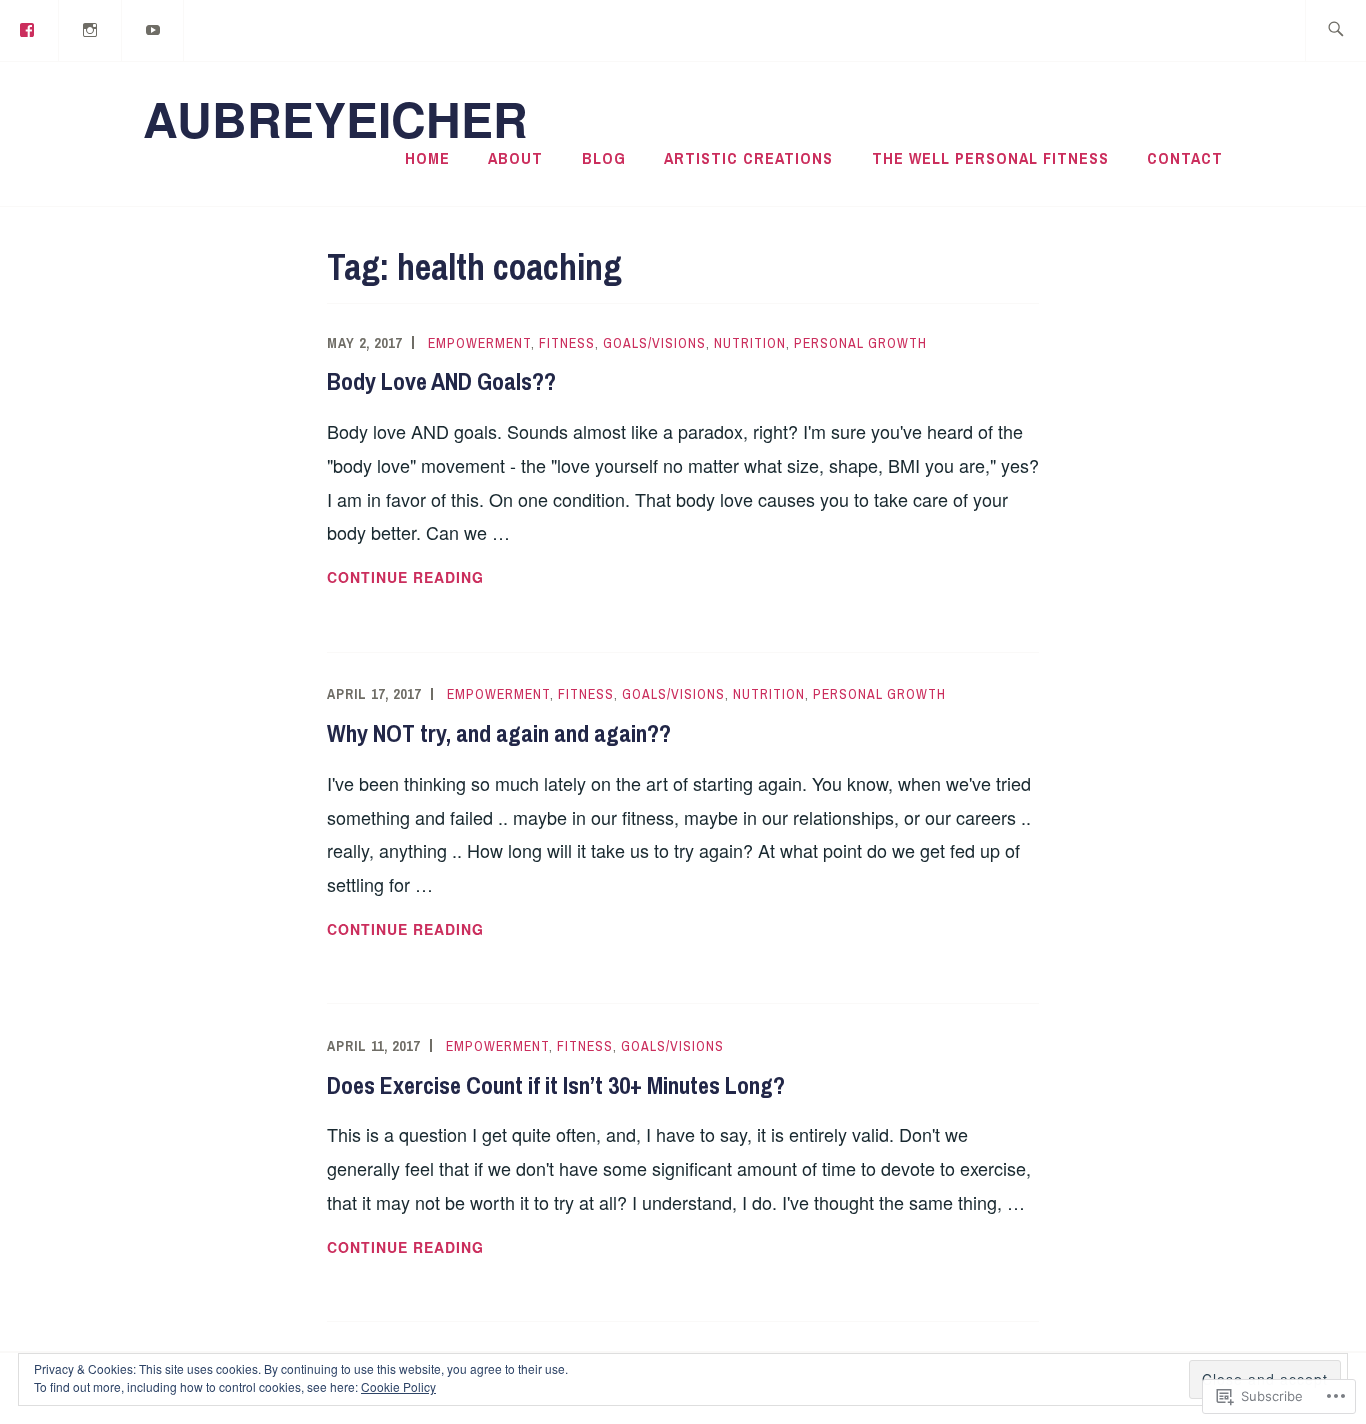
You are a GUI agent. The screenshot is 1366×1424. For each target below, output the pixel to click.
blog (604, 158)
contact (1185, 158)
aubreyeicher (335, 118)
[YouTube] (154, 28)
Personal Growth (860, 343)
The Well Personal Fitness (990, 158)
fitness (567, 343)
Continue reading (405, 578)
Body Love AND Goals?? (441, 381)
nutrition (750, 343)
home (427, 158)
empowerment (479, 343)
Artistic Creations (748, 158)
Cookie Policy (398, 1386)
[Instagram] (91, 28)
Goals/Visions (654, 343)
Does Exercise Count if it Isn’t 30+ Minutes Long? (556, 1085)
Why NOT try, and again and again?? (499, 733)
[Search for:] (1335, 30)
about (515, 158)
